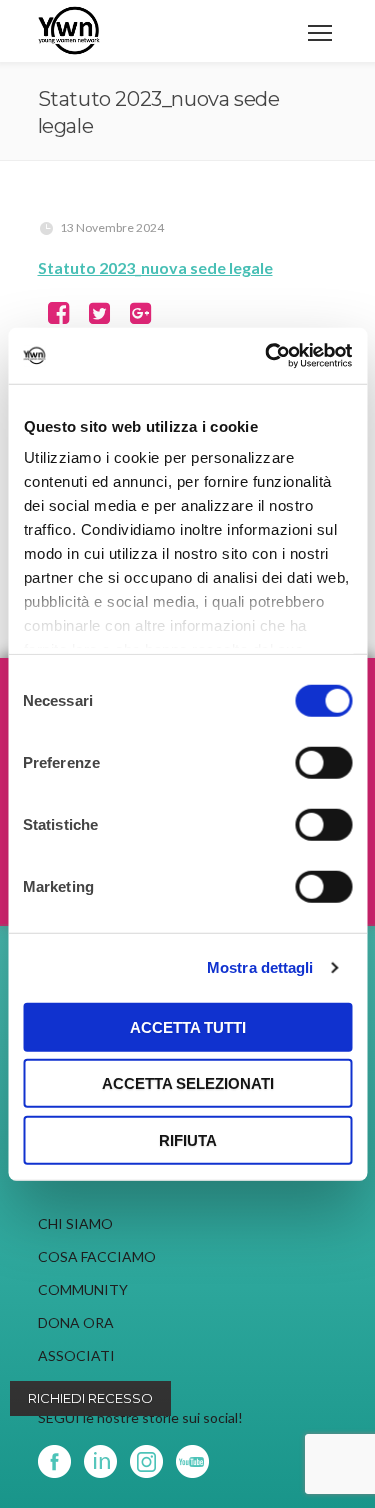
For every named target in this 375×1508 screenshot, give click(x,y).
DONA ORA (76, 1322)
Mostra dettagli (260, 967)
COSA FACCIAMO (97, 1256)
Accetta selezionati (188, 1083)
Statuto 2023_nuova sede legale (155, 267)
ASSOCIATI (76, 1355)
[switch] (323, 762)
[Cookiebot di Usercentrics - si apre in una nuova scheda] (267, 356)
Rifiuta (188, 1139)
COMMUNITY (83, 1289)
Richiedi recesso (90, 1398)
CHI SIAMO (75, 1223)
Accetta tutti (188, 1026)
